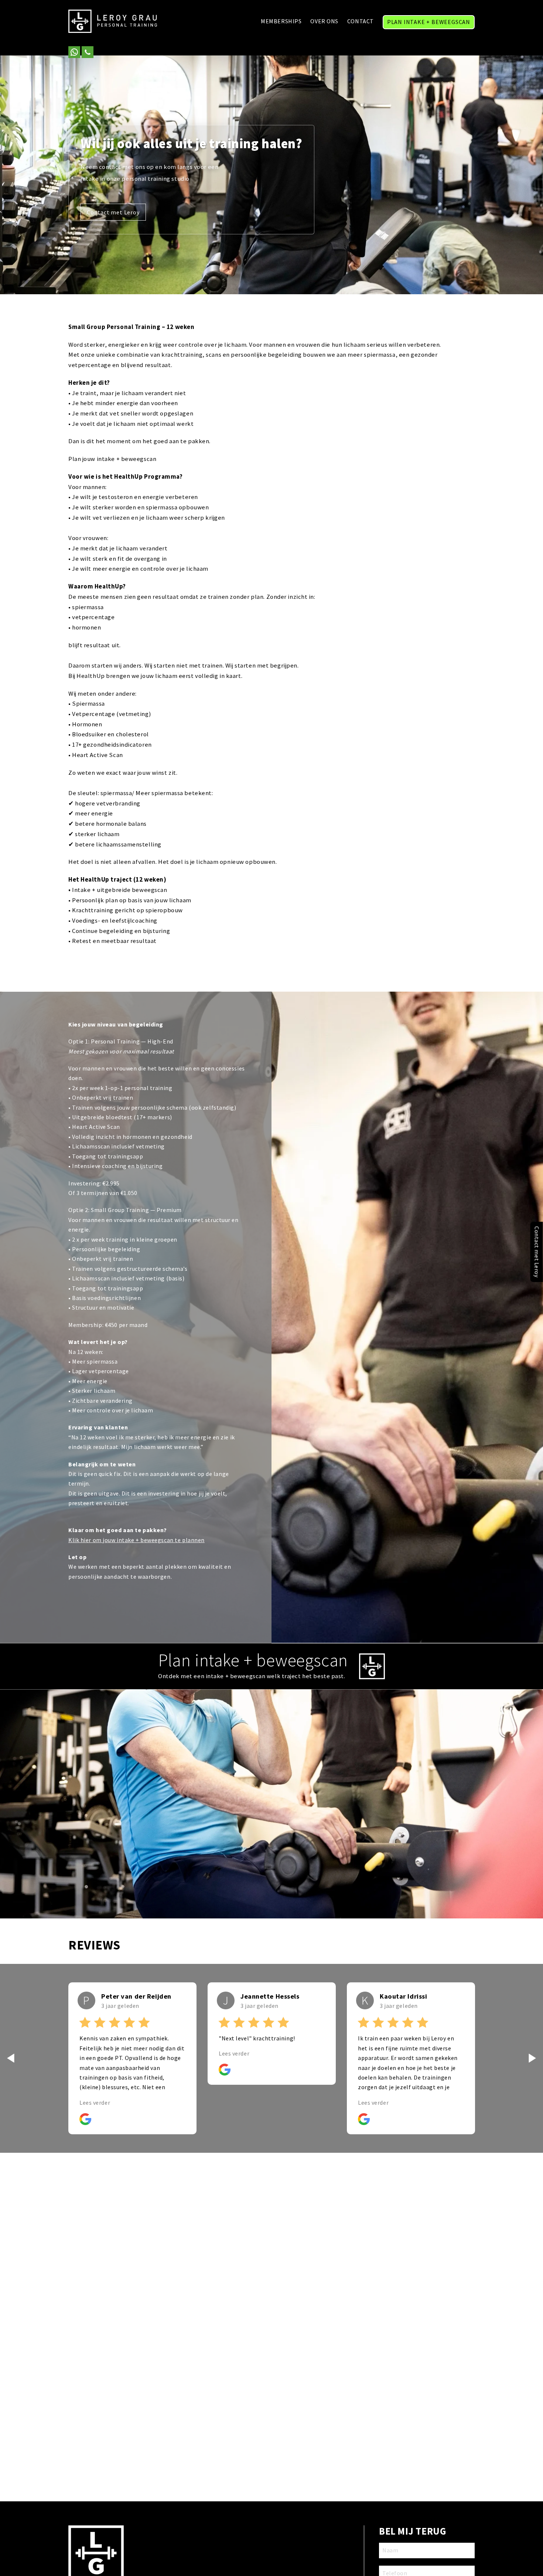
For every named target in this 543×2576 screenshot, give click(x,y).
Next (532, 2058)
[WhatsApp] (74, 52)
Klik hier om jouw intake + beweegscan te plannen (136, 1540)
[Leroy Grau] (113, 22)
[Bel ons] (88, 52)
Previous (11, 2058)
